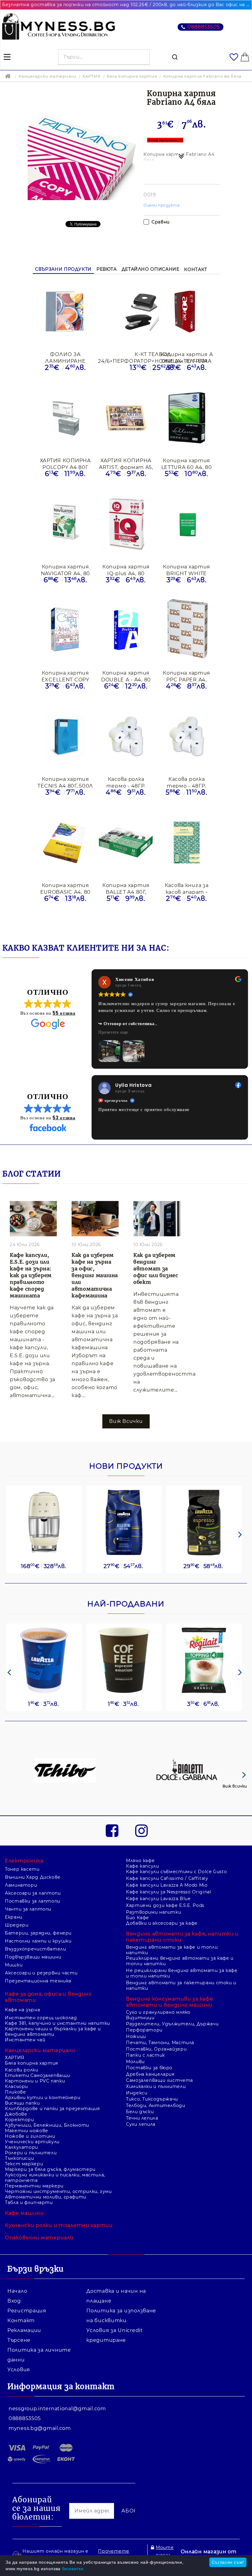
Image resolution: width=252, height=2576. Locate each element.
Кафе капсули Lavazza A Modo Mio (167, 1859)
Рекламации (24, 2304)
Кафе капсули (143, 1840)
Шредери (17, 1899)
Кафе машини (24, 2187)
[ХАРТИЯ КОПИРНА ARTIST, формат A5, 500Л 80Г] (126, 418)
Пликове (15, 2066)
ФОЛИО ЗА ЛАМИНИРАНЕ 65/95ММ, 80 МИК (65, 357)
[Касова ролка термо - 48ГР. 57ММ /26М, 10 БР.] (187, 737)
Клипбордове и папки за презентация (52, 2082)
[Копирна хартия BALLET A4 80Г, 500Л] (126, 843)
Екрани (14, 1891)
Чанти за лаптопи (28, 1883)
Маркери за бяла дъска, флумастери (50, 2143)
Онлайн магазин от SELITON (209, 2529)
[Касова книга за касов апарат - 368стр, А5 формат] (187, 843)
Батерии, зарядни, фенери (38, 1907)
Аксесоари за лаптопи (33, 1867)
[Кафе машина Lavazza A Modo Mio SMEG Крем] (44, 1496)
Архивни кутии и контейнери (43, 2071)
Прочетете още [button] (113, 1032)
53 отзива (64, 1091)
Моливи (135, 2035)
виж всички (126, 1395)
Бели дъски (140, 2085)
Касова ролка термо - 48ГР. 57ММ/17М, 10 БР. (126, 782)
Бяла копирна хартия (132, 76)
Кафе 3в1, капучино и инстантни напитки (57, 1997)
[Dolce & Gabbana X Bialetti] (187, 1745)
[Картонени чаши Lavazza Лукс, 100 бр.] (44, 1634)
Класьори (16, 2060)
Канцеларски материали (47, 76)
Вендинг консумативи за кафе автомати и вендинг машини (169, 1976)
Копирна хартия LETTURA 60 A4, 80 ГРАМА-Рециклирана (187, 464)
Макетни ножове (27, 2104)
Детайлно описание (151, 269)
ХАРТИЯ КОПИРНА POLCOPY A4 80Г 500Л (65, 464)
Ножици (136, 2010)
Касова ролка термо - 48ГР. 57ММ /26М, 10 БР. (187, 782)
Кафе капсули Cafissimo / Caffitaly (167, 1852)
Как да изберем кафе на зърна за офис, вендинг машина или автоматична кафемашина (95, 1249)
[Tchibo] (65, 1745)
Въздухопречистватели (35, 1923)
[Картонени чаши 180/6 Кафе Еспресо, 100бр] (124, 1634)
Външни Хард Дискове (33, 1851)
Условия (19, 2343)
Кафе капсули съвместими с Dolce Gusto (176, 1845)
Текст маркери (24, 2137)
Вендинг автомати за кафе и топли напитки (172, 1923)
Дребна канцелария (150, 2048)
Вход (14, 2274)
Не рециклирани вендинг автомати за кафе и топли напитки (182, 1947)
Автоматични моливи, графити (46, 2171)
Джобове (16, 2088)
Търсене (19, 2314)
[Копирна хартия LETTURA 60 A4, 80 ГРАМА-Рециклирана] (187, 418)
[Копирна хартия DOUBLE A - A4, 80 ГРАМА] (126, 631)
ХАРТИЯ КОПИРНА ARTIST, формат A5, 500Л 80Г (126, 464)
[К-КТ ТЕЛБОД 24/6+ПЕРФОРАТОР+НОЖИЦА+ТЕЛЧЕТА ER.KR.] (153, 312)
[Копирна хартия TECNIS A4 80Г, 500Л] (65, 737)
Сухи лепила (141, 2098)
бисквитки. (73, 2569)
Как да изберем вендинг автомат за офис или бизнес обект (156, 1242)
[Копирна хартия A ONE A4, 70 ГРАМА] (187, 312)
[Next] (239, 1508)
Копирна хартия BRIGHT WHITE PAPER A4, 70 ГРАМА (187, 570)
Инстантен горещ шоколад (41, 1991)
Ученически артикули (32, 2115)
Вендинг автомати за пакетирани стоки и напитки (181, 1959)
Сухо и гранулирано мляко (158, 1986)
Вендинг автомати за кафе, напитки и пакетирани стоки (182, 1910)
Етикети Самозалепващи (37, 2049)
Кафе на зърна (22, 1983)
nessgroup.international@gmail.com (57, 2382)
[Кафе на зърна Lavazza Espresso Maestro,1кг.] (204, 1496)
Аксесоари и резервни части (41, 1947)
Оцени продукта (162, 205)
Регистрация (27, 2284)
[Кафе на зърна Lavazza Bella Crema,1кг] (124, 1496)
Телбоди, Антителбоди (156, 2079)
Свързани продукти (63, 269)
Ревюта (107, 269)
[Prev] (9, 1646)
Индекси (137, 2067)
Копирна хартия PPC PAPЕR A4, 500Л (187, 676)
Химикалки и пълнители (156, 2060)
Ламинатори (21, 1859)
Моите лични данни (165, 2528)
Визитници (140, 1991)
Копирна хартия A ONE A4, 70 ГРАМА (187, 357)
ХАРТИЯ (92, 76)
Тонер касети (22, 1843)
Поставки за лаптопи (33, 1875)
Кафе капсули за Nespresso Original (169, 1865)
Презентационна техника (38, 1954)
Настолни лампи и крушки (38, 1915)
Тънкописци (19, 2132)
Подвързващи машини (33, 1931)
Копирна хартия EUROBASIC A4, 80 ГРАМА (66, 888)
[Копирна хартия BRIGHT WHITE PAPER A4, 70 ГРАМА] (187, 525)
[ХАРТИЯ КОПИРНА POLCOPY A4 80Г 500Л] (65, 418)
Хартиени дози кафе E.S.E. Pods (165, 1879)
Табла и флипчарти (29, 2176)
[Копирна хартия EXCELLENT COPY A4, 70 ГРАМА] (65, 631)
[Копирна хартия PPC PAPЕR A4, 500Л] (187, 631)
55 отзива (64, 1013)
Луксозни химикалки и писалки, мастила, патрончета (55, 2151)
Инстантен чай (25, 2013)
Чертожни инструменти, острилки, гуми (58, 2165)
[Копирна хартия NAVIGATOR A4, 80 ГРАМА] (65, 525)
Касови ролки (22, 2043)
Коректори (20, 2093)
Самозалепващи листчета (159, 2054)
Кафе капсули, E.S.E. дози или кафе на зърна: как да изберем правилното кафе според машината (31, 1249)
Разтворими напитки (154, 1886)
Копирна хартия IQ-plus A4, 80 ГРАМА (126, 570)
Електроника (24, 1834)
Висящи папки (22, 2077)
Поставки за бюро (149, 2041)
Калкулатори (22, 2121)
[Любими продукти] (234, 57)
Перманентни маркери (34, 2160)
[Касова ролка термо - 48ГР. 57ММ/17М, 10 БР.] (126, 737)
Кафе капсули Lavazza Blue (158, 1872)
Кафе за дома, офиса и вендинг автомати (48, 1971)
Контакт (195, 269)
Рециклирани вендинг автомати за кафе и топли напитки (180, 1935)
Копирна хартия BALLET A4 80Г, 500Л (126, 888)
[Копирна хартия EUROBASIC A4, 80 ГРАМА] (65, 843)
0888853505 (204, 27)
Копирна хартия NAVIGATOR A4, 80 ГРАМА (66, 570)
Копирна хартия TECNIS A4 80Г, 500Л (65, 782)
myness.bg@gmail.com (40, 2402)
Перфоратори (144, 2004)
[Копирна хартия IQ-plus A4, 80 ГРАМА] (126, 524)
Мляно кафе (140, 1834)
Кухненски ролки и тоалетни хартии (59, 2199)
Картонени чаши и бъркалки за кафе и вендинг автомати (53, 2005)
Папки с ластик (146, 2029)
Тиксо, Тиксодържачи (152, 2073)
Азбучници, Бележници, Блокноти (47, 2099)
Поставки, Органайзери (156, 2023)
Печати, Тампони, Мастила (160, 2016)
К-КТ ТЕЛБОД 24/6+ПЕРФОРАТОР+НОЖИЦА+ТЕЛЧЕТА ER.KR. (153, 357)
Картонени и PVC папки (35, 2055)
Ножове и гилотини (30, 2110)
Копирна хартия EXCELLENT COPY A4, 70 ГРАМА (65, 676)
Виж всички (235, 1760)
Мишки (14, 1939)
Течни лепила (142, 2092)
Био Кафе (138, 1891)
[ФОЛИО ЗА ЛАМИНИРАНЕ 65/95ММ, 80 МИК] (65, 312)
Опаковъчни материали (39, 2211)
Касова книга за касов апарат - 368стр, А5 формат (187, 888)
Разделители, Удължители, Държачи (172, 1997)
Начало (17, 2265)
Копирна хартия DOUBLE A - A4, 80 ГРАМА (126, 676)
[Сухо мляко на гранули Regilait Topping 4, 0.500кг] (204, 1634)
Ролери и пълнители (31, 2126)
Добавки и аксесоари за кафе (162, 1897)
